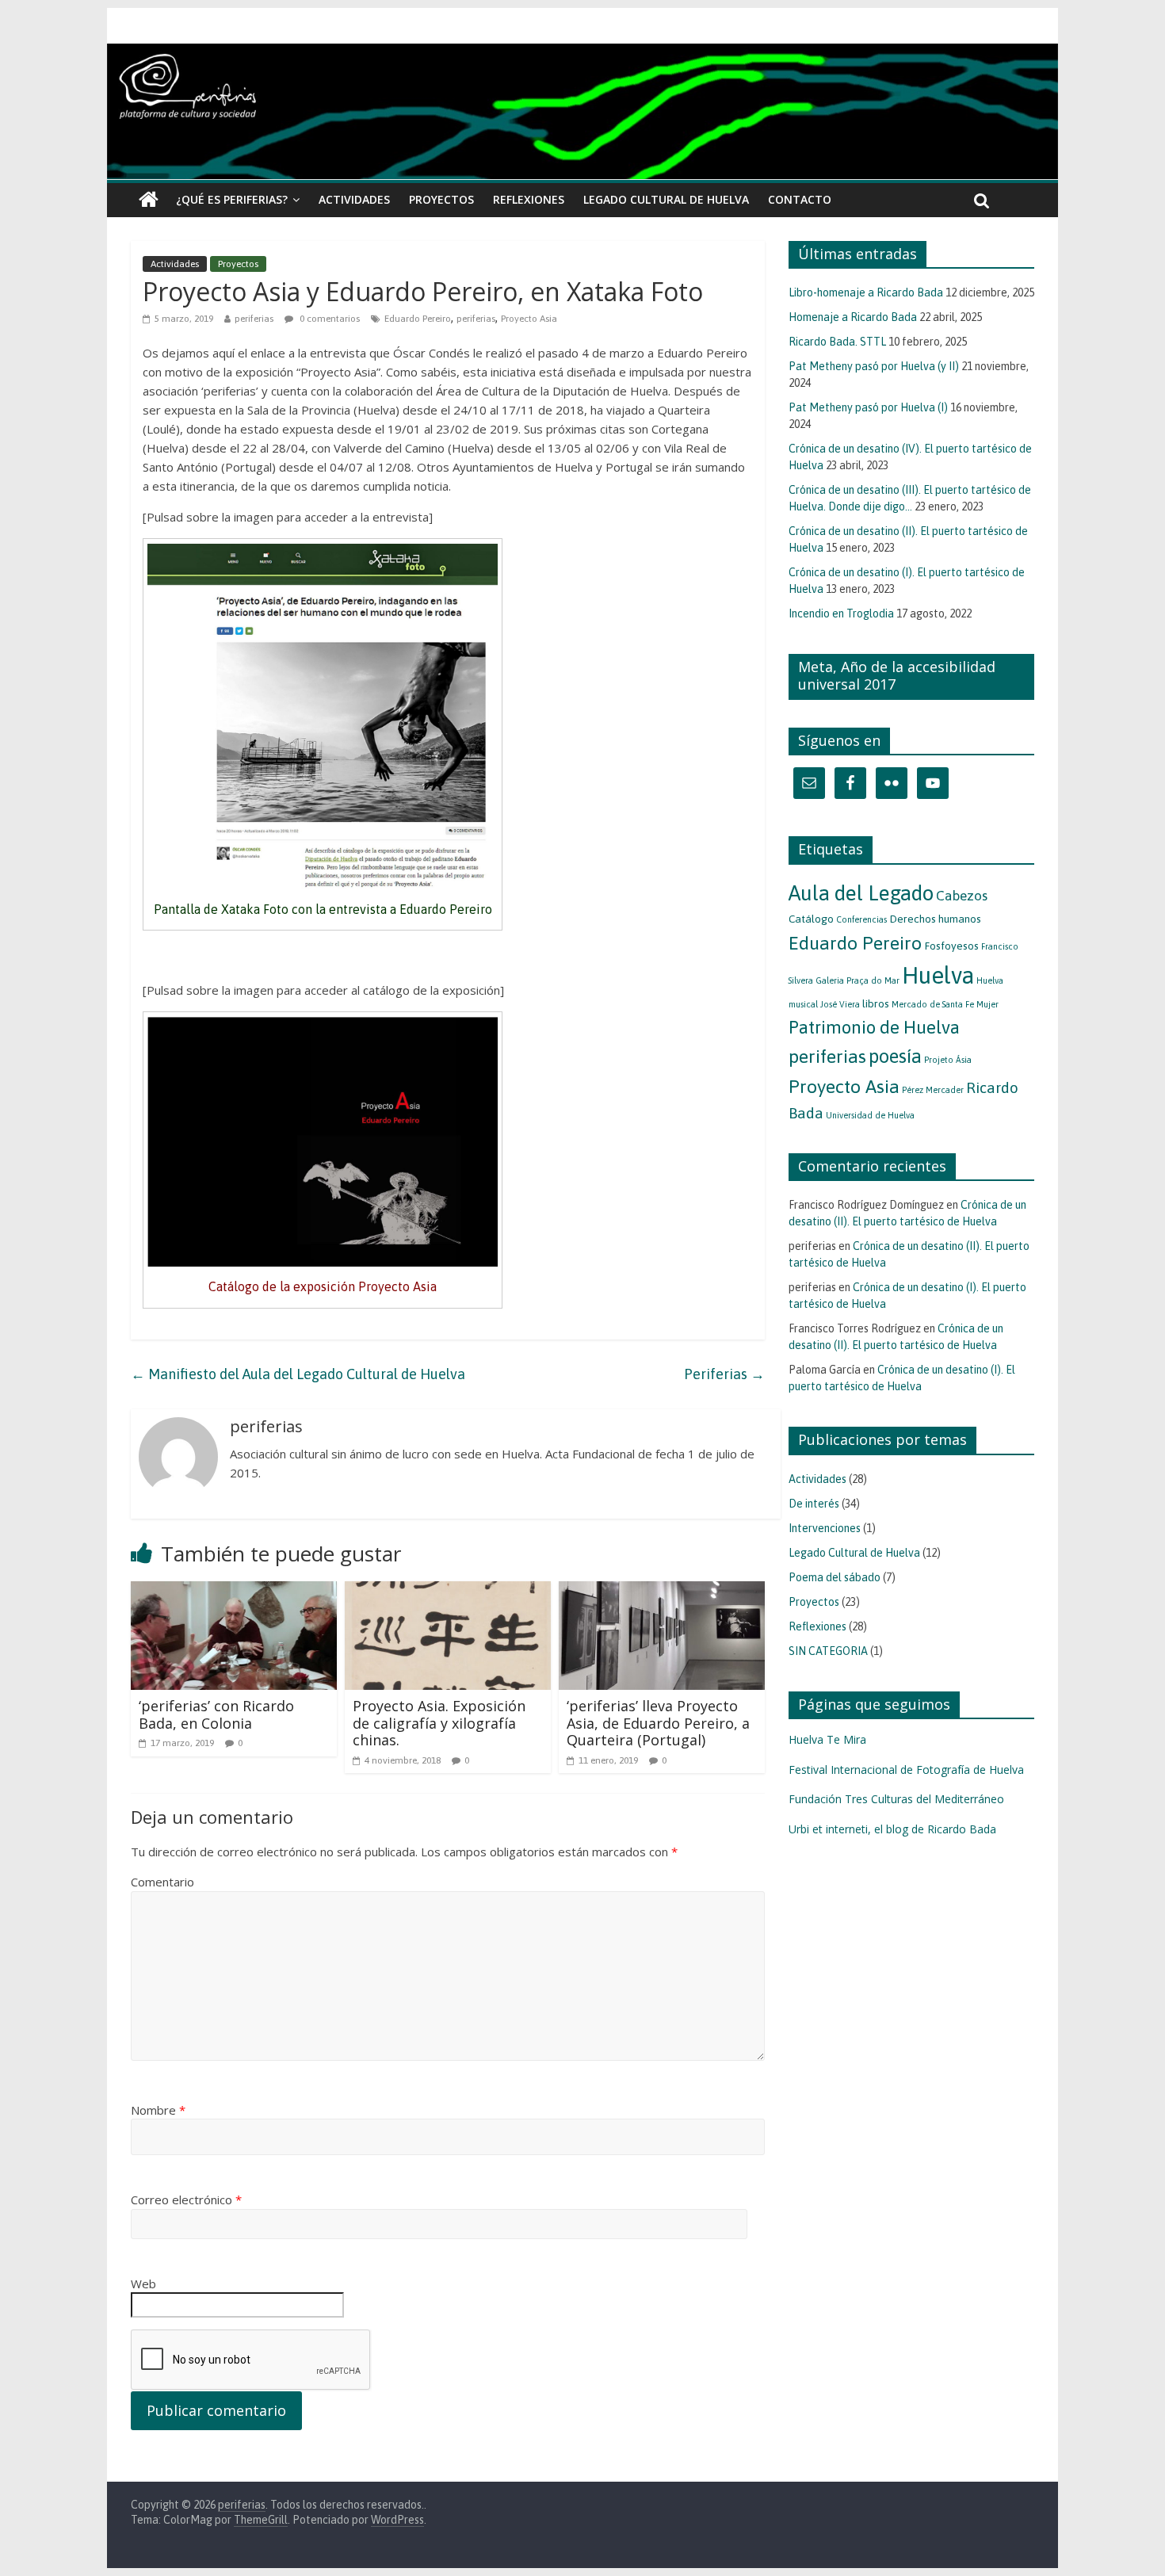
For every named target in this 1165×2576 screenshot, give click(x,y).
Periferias (724, 1374)
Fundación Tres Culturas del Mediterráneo (896, 1799)
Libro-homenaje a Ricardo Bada (866, 292)
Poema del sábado (835, 1577)
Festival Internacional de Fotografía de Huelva (906, 1770)
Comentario (162, 1882)
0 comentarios (328, 319)
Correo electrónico (186, 2200)
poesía (895, 1056)
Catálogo (811, 919)
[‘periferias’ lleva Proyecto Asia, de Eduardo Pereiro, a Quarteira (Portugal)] (662, 1591)
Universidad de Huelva (870, 1115)
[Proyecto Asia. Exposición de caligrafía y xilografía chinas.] (448, 1591)
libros (876, 1003)
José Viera (840, 1004)
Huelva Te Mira (827, 1739)
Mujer (987, 1004)
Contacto (800, 199)
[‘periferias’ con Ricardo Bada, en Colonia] (234, 1591)
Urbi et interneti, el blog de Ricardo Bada (892, 1829)
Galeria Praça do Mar (858, 980)
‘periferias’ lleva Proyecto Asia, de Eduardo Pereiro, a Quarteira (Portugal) (658, 1723)
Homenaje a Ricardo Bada (853, 317)
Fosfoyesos (951, 946)
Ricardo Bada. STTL (837, 342)
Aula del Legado (861, 893)
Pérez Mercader (933, 1090)
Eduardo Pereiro (418, 319)
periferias (254, 319)
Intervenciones (825, 1528)
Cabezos (962, 896)
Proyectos (441, 199)
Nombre (158, 2110)
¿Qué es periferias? (232, 199)
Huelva (938, 975)
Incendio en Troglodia (841, 613)
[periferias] (582, 112)
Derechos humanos (935, 919)
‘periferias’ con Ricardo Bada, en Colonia (216, 1714)
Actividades (354, 199)
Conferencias (861, 919)
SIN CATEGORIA (828, 1651)
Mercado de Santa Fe (933, 1004)
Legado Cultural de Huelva (666, 199)
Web (143, 2284)
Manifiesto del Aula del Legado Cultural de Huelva (298, 1374)
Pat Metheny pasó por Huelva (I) (868, 407)
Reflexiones (529, 199)
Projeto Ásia (948, 1060)
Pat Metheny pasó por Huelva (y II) (874, 366)
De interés (814, 1504)
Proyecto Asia (529, 319)
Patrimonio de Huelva (874, 1027)
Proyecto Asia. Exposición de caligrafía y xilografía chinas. (439, 1723)
